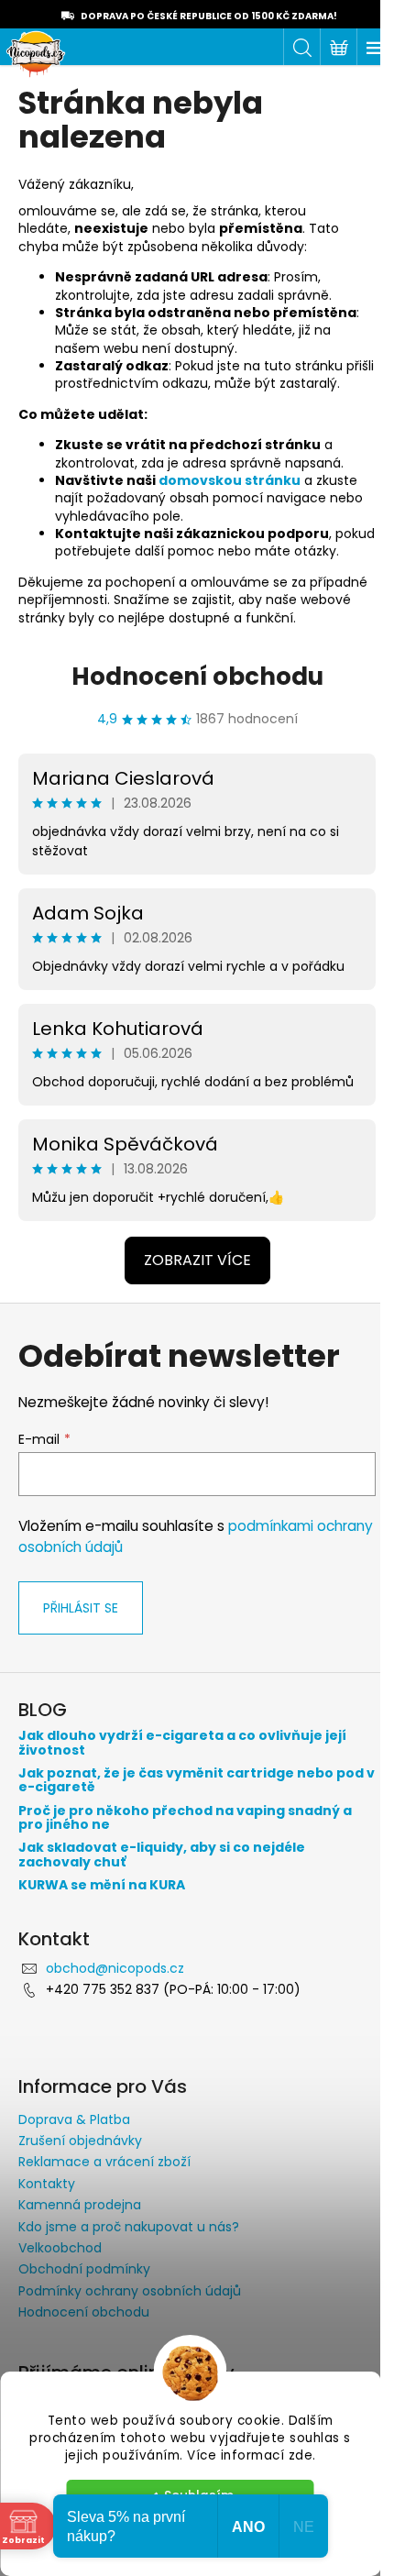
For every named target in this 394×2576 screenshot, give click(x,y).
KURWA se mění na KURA (102, 1885)
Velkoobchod (60, 2248)
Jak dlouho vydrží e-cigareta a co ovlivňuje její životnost (182, 1743)
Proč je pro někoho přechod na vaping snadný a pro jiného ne (185, 1818)
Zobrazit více (197, 1260)
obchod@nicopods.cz (115, 1968)
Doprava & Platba (74, 2119)
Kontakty (47, 2184)
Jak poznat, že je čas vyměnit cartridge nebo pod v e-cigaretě (197, 1781)
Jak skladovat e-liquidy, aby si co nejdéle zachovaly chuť (162, 1855)
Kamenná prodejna (80, 2205)
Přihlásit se (81, 1608)
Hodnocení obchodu (197, 677)
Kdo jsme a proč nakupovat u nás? (129, 2227)
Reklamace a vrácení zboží (104, 2162)
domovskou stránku (230, 480)
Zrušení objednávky (80, 2141)
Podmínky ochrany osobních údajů (130, 2291)
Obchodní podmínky (84, 2269)
